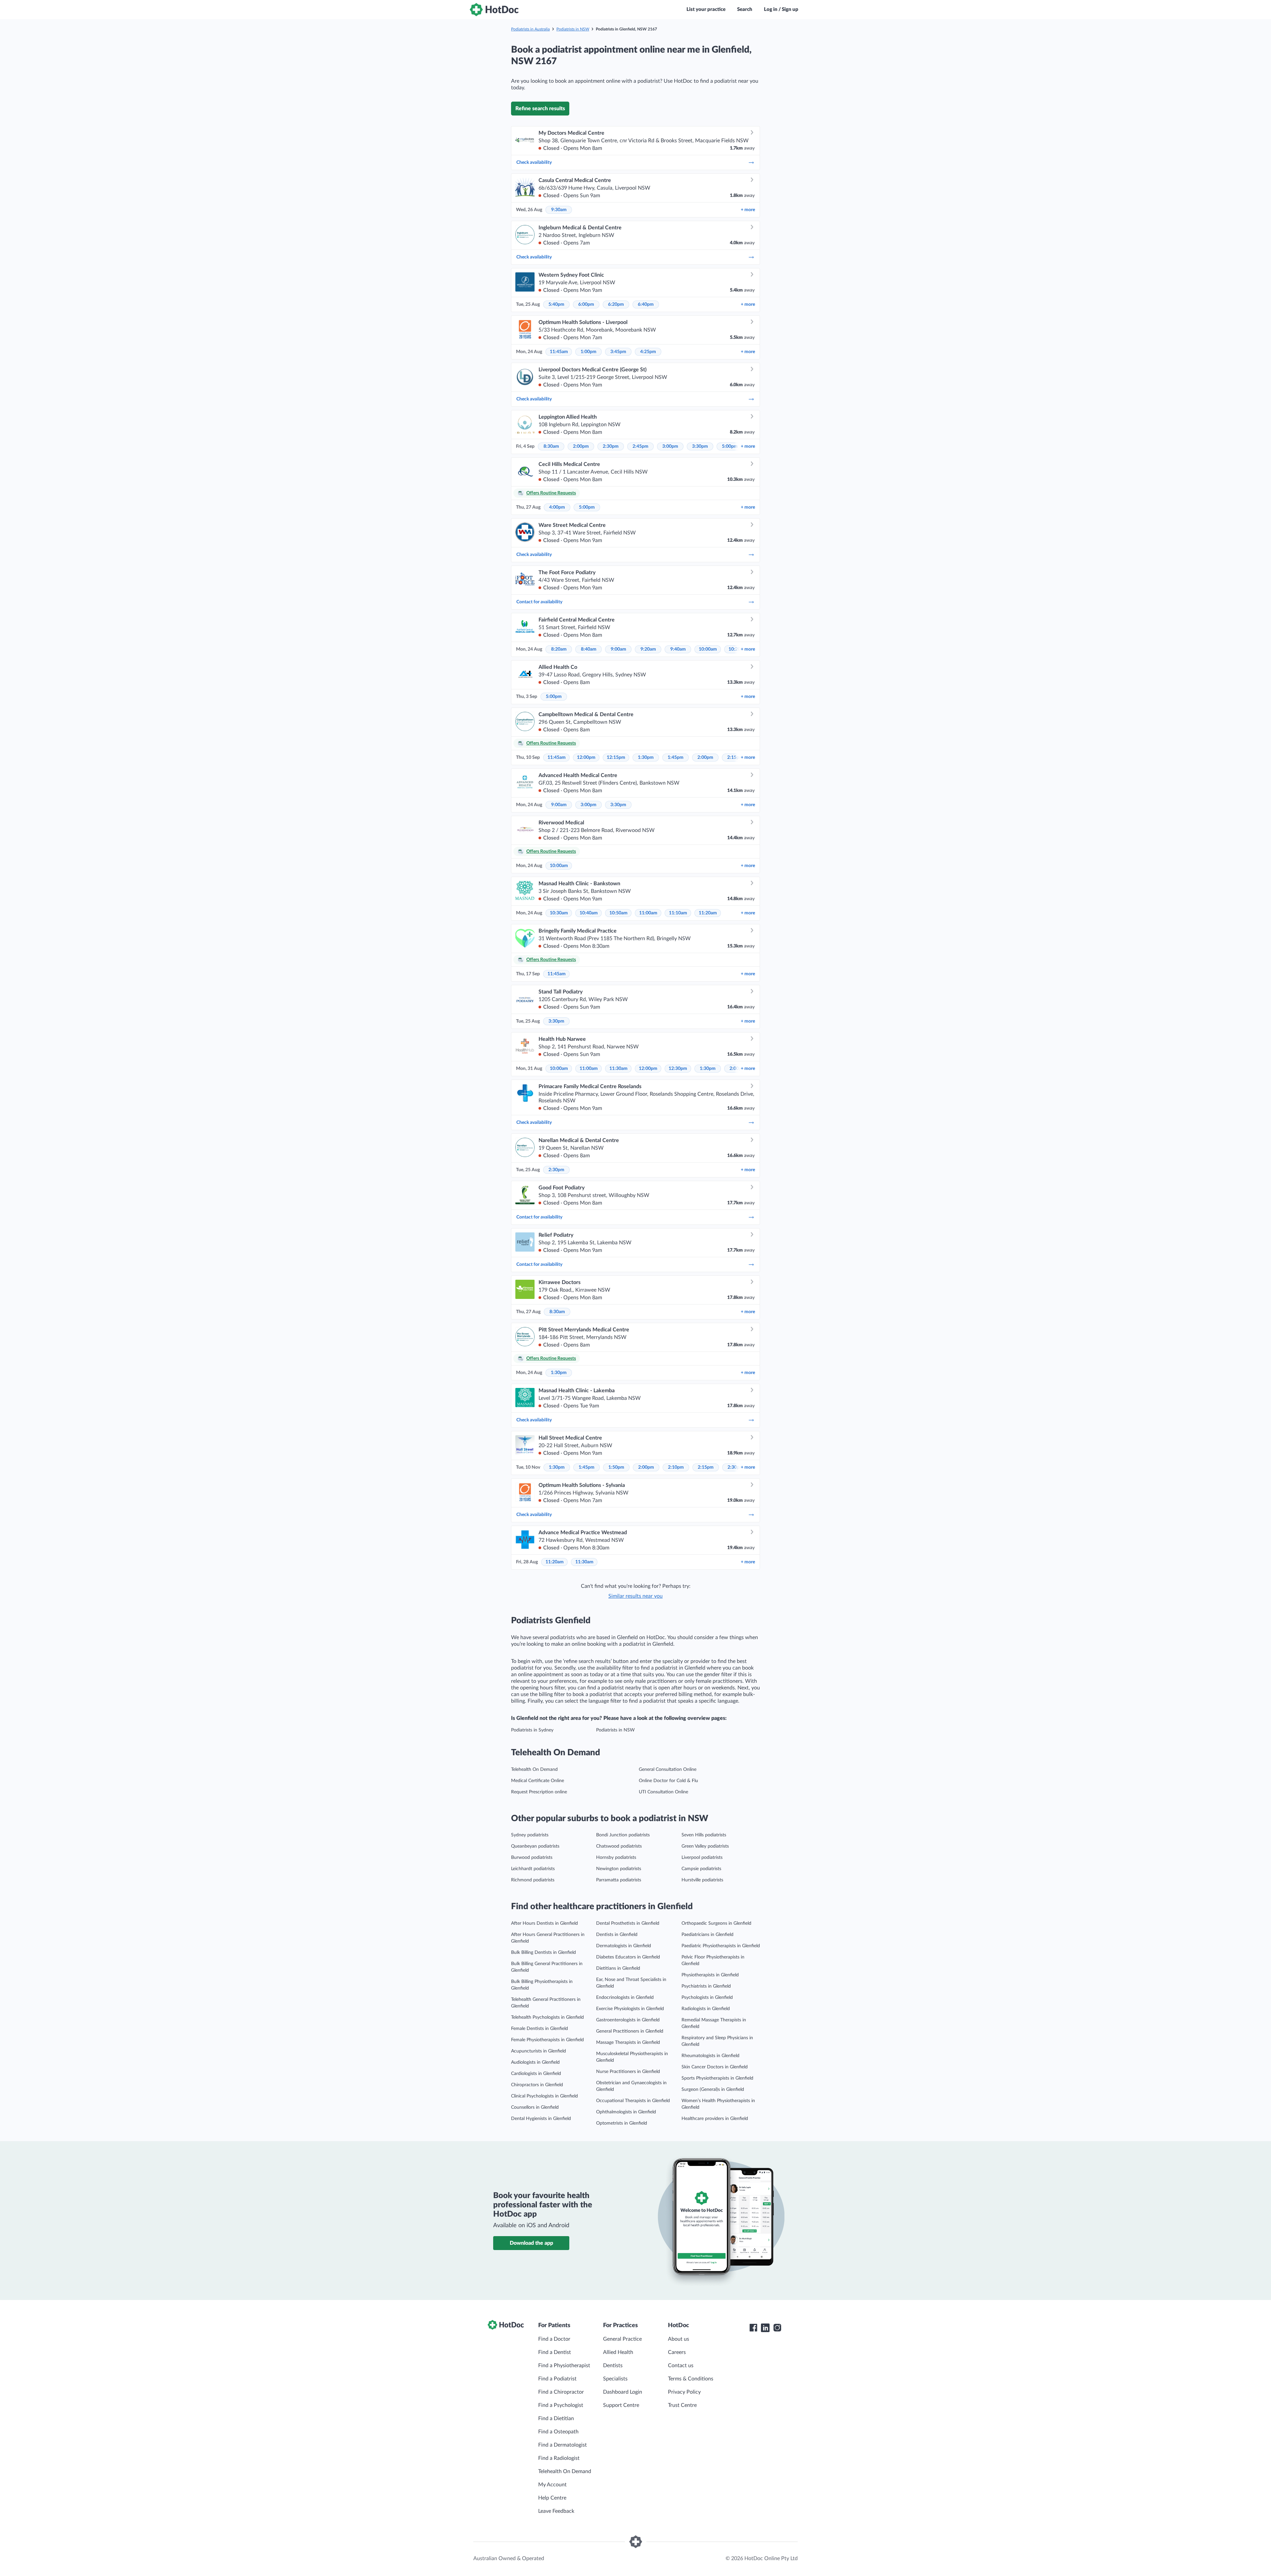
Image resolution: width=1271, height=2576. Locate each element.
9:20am (648, 649)
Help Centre (552, 2498)
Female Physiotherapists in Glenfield (547, 2040)
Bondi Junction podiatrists (623, 1835)
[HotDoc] (494, 10)
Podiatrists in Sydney (532, 1730)
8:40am (589, 649)
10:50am (618, 913)
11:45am (559, 352)
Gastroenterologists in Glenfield (628, 2020)
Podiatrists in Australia (530, 29)
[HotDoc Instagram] (777, 2328)
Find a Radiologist (559, 2458)
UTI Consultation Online (663, 1792)
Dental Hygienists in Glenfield (541, 2119)
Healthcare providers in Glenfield (715, 2119)
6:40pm (646, 304)
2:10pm (676, 1467)
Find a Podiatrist (557, 2379)
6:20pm (616, 304)
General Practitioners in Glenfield (630, 2031)
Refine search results (540, 109)
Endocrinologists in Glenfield (625, 1998)
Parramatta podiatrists (619, 1880)
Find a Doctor (554, 2339)
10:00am (708, 649)
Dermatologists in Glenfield (624, 1946)
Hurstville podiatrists (702, 1880)
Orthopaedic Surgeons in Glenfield (716, 1923)
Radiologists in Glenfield (706, 2009)
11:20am (708, 913)
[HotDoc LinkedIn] (765, 2328)
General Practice (622, 2339)
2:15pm (706, 1467)
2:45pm (640, 446)
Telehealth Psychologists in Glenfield (547, 2017)
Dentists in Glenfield (617, 1935)
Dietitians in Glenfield (618, 1968)
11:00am (648, 913)
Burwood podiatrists (532, 1858)
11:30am (618, 1069)
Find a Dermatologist (563, 2445)
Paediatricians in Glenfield (707, 1935)
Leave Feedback (556, 2511)
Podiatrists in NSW (573, 29)
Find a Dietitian (556, 2418)
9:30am (559, 210)
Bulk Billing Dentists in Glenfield (543, 1953)
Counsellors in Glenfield (535, 2107)
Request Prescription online (539, 1792)
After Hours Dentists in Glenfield (544, 1923)
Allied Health (618, 2352)
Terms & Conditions (691, 2379)
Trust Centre (682, 2405)
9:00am (618, 649)
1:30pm (646, 758)
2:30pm (611, 446)
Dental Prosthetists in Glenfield (628, 1923)
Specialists (615, 2379)
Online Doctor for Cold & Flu (668, 1781)
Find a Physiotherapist (564, 2366)
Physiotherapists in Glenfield (710, 1975)
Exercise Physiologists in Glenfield (630, 2009)
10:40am (589, 913)
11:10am (678, 913)
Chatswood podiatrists (619, 1846)
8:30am (551, 446)
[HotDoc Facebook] (753, 2328)
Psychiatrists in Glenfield (706, 1986)
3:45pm (618, 352)
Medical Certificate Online (538, 1781)
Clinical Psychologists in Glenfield (544, 2096)
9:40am (678, 649)
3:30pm (700, 446)
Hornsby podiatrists (616, 1858)
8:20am (559, 649)
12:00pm (586, 758)
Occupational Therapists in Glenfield (633, 2101)
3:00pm (670, 446)
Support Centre (621, 2405)
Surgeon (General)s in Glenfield (713, 2090)
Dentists (613, 2366)
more (748, 210)
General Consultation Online (668, 1770)
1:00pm (588, 352)
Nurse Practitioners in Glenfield (628, 2072)
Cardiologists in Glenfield (536, 2074)
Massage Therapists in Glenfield (628, 2043)
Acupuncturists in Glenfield (539, 2051)
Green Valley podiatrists (705, 1846)
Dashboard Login (623, 2392)
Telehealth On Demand (534, 1770)
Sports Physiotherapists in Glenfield (717, 2078)
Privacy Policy (684, 2392)
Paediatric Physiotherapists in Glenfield (721, 1946)
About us (679, 2339)
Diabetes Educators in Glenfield (628, 1957)
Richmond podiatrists (533, 1880)
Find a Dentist (555, 2352)
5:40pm (556, 304)
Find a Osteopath (558, 2432)
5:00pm (730, 446)
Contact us (681, 2366)
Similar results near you (635, 1596)
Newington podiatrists (619, 1869)
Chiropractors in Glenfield (537, 2085)
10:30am (559, 913)
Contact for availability (539, 602)
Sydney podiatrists (530, 1835)
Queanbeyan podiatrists (535, 1846)
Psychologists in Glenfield (707, 1998)
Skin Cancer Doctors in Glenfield (715, 2067)
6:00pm (586, 304)
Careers (677, 2352)
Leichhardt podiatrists (533, 1869)
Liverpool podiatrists (702, 1858)
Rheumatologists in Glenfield (710, 2056)
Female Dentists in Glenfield (540, 2029)
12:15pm (616, 758)
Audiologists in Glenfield (535, 2062)
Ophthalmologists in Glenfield (626, 2112)
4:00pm (557, 507)
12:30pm (678, 1069)
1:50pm (616, 1467)
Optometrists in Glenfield (622, 2123)
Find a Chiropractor (561, 2392)
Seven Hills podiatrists (704, 1835)
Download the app (531, 2243)
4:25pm (648, 352)
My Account (552, 2485)
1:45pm (676, 758)
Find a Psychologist (561, 2405)
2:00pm (581, 446)
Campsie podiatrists (701, 1869)
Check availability (534, 162)
